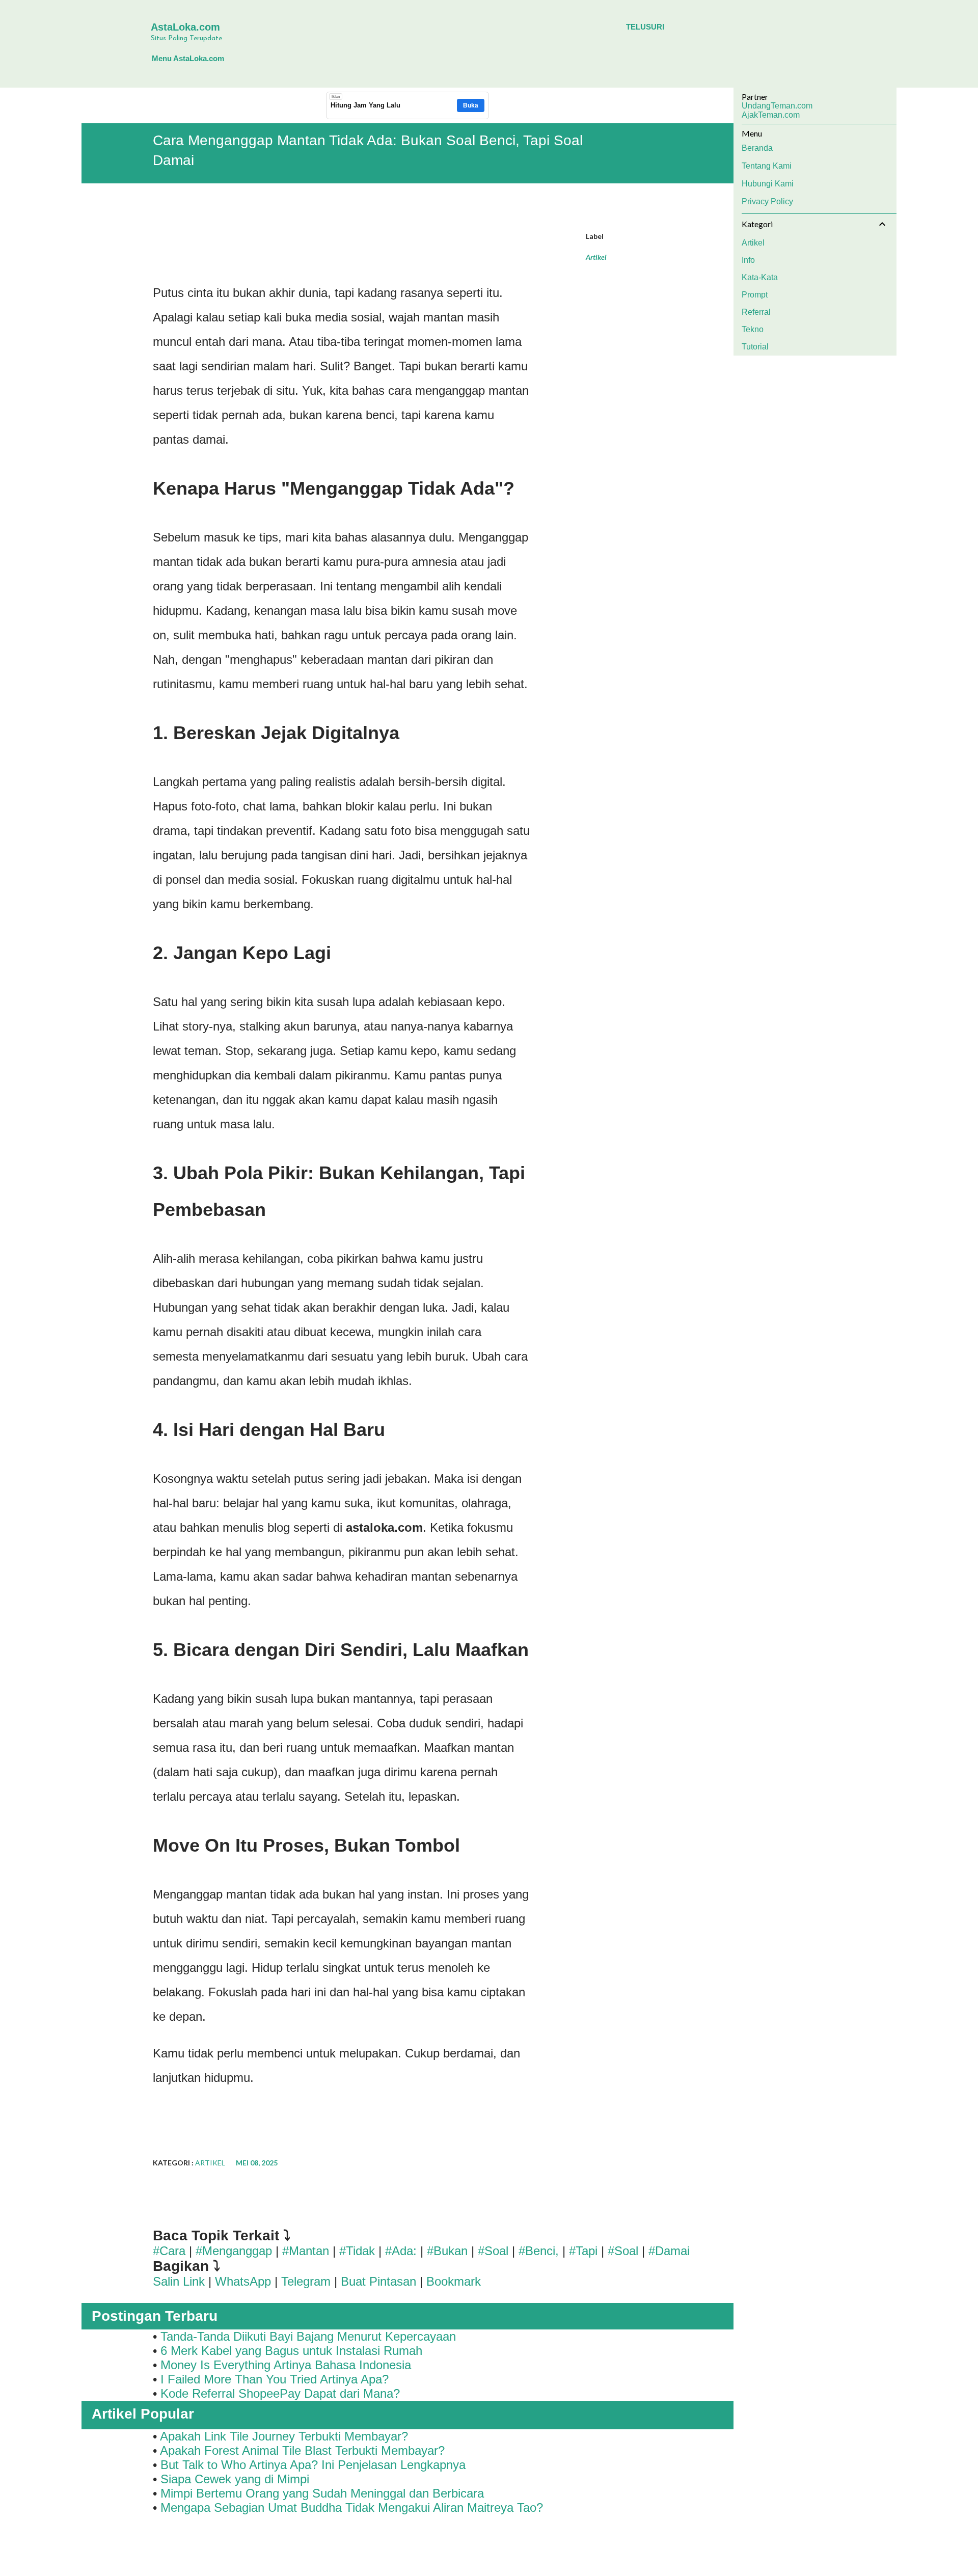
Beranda (757, 148)
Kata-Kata (760, 277)
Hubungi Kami (768, 184)
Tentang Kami (767, 166)
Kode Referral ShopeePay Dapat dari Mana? (280, 2393)
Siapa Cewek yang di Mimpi (235, 2479)
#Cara (169, 2251)
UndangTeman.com (777, 106)
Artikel (596, 257)
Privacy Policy (767, 201)
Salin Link (179, 2281)
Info (748, 260)
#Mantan (306, 2251)
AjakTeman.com (771, 115)
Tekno (753, 329)
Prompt (755, 295)
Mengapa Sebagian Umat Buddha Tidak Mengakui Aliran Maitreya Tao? (352, 2507)
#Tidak (357, 2251)
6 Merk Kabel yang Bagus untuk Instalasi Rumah (291, 2351)
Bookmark (454, 2281)
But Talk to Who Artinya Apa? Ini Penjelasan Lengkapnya (313, 2465)
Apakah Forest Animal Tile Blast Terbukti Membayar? (302, 2450)
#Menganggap (234, 2251)
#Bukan (447, 2251)
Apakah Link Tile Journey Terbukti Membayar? (284, 2436)
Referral (756, 312)
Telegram (306, 2281)
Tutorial (755, 347)
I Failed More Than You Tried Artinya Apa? (275, 2379)
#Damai (669, 2251)
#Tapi (583, 2251)
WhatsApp (243, 2281)
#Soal (493, 2251)
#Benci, (539, 2251)
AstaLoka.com (185, 27)
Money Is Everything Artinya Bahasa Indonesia (286, 2365)
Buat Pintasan (380, 2281)
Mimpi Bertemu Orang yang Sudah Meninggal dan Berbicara (322, 2493)
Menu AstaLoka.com (188, 58)
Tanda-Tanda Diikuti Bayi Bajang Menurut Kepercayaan (308, 2336)
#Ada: (401, 2251)
